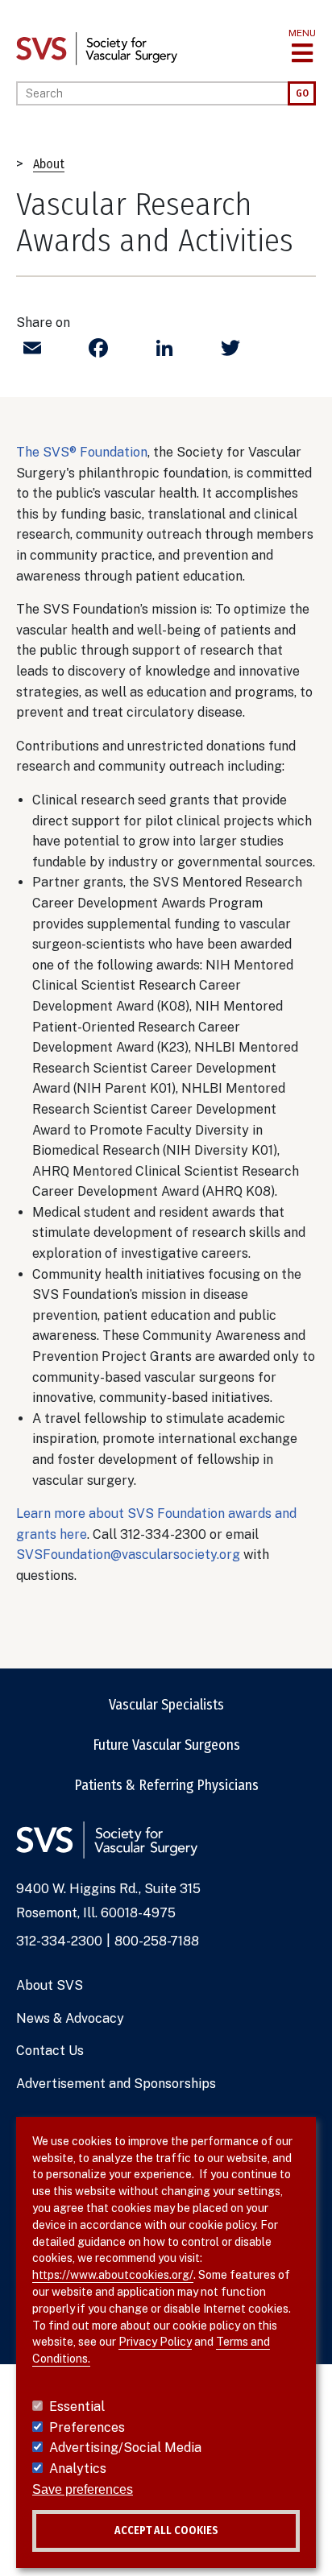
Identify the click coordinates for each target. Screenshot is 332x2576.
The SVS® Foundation (82, 452)
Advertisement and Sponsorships (116, 2084)
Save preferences (83, 2489)
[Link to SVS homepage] (97, 48)
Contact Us (50, 2051)
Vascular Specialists (166, 1705)
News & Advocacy (70, 2018)
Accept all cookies (166, 2531)
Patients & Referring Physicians (166, 1785)
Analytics (78, 2468)
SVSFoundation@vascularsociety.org (128, 1555)
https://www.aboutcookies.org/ (113, 2275)
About (49, 164)
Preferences (87, 2427)
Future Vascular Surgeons (166, 1745)
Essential (77, 2406)
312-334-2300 (59, 1941)
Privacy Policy (155, 2342)
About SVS (50, 1985)
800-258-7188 (157, 1941)
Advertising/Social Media (125, 2448)
